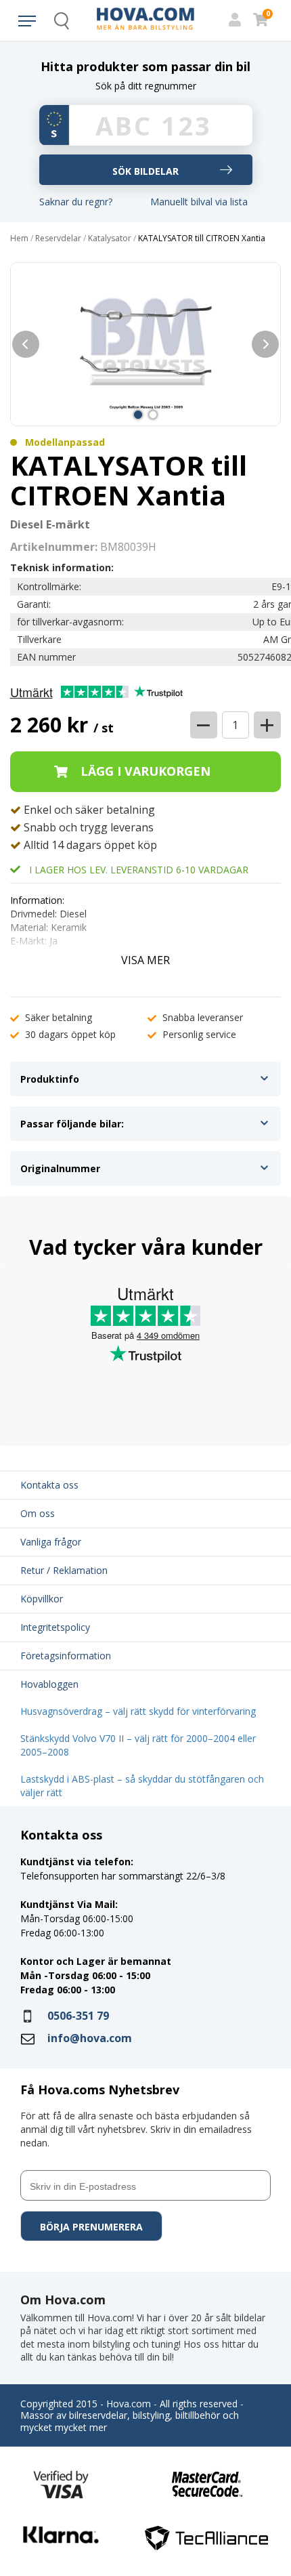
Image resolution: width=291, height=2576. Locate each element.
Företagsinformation (66, 1656)
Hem (19, 238)
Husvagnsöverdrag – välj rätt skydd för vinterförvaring (138, 1711)
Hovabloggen (49, 1684)
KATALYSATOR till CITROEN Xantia (202, 238)
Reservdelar (58, 238)
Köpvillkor (42, 1599)
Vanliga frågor (51, 1542)
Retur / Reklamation (64, 1570)
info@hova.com (90, 2038)
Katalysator (110, 238)
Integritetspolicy (55, 1627)
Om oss (38, 1513)
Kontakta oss (49, 1485)
